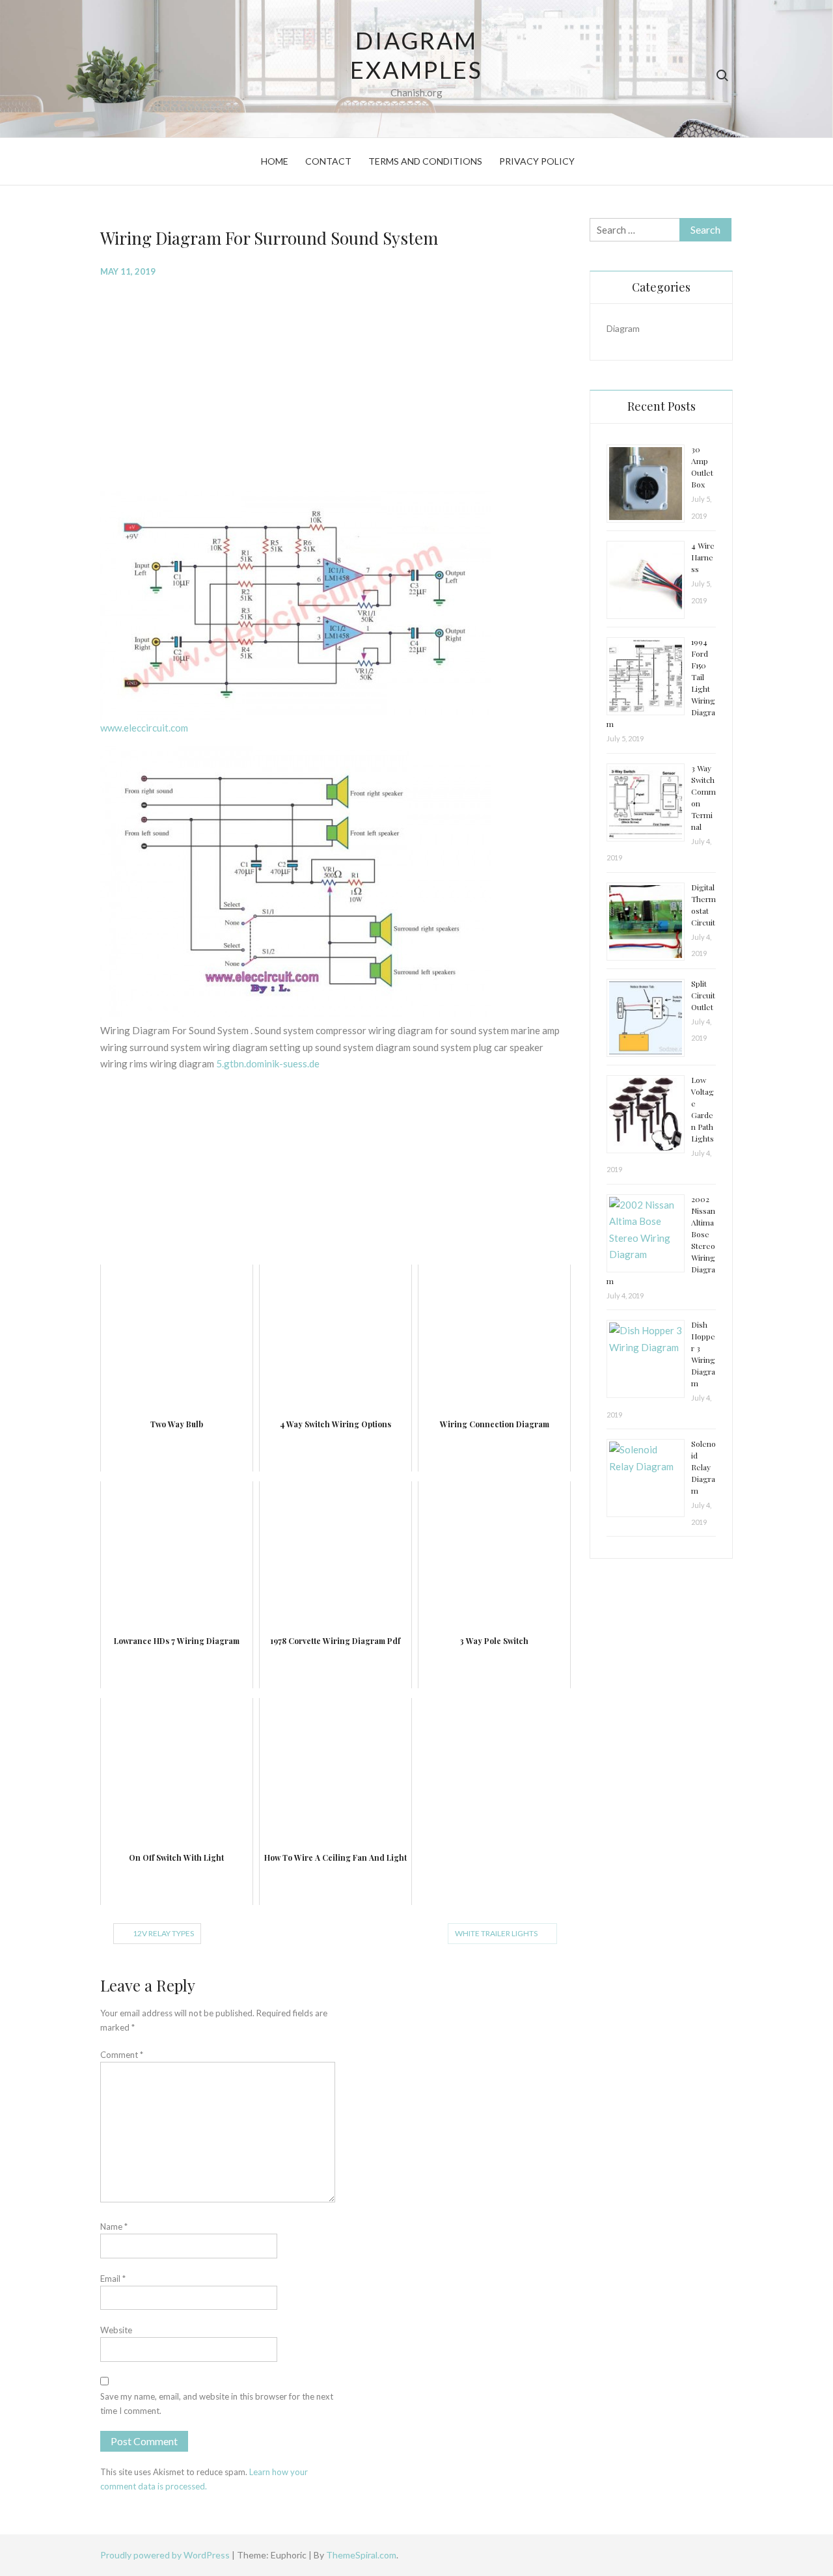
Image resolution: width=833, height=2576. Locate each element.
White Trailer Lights (496, 1933)
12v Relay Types (163, 1933)
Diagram (623, 328)
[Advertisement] (335, 383)
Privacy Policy (537, 161)
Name (114, 2227)
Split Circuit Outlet (703, 995)
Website (116, 2330)
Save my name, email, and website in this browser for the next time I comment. (217, 2404)
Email (113, 2279)
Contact (328, 161)
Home (275, 161)
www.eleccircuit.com (144, 728)
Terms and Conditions (425, 161)
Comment (122, 2055)
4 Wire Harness (703, 557)
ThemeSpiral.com (361, 2555)
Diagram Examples (416, 55)
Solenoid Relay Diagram (703, 1467)
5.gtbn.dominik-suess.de (268, 1063)
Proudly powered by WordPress (166, 2555)
